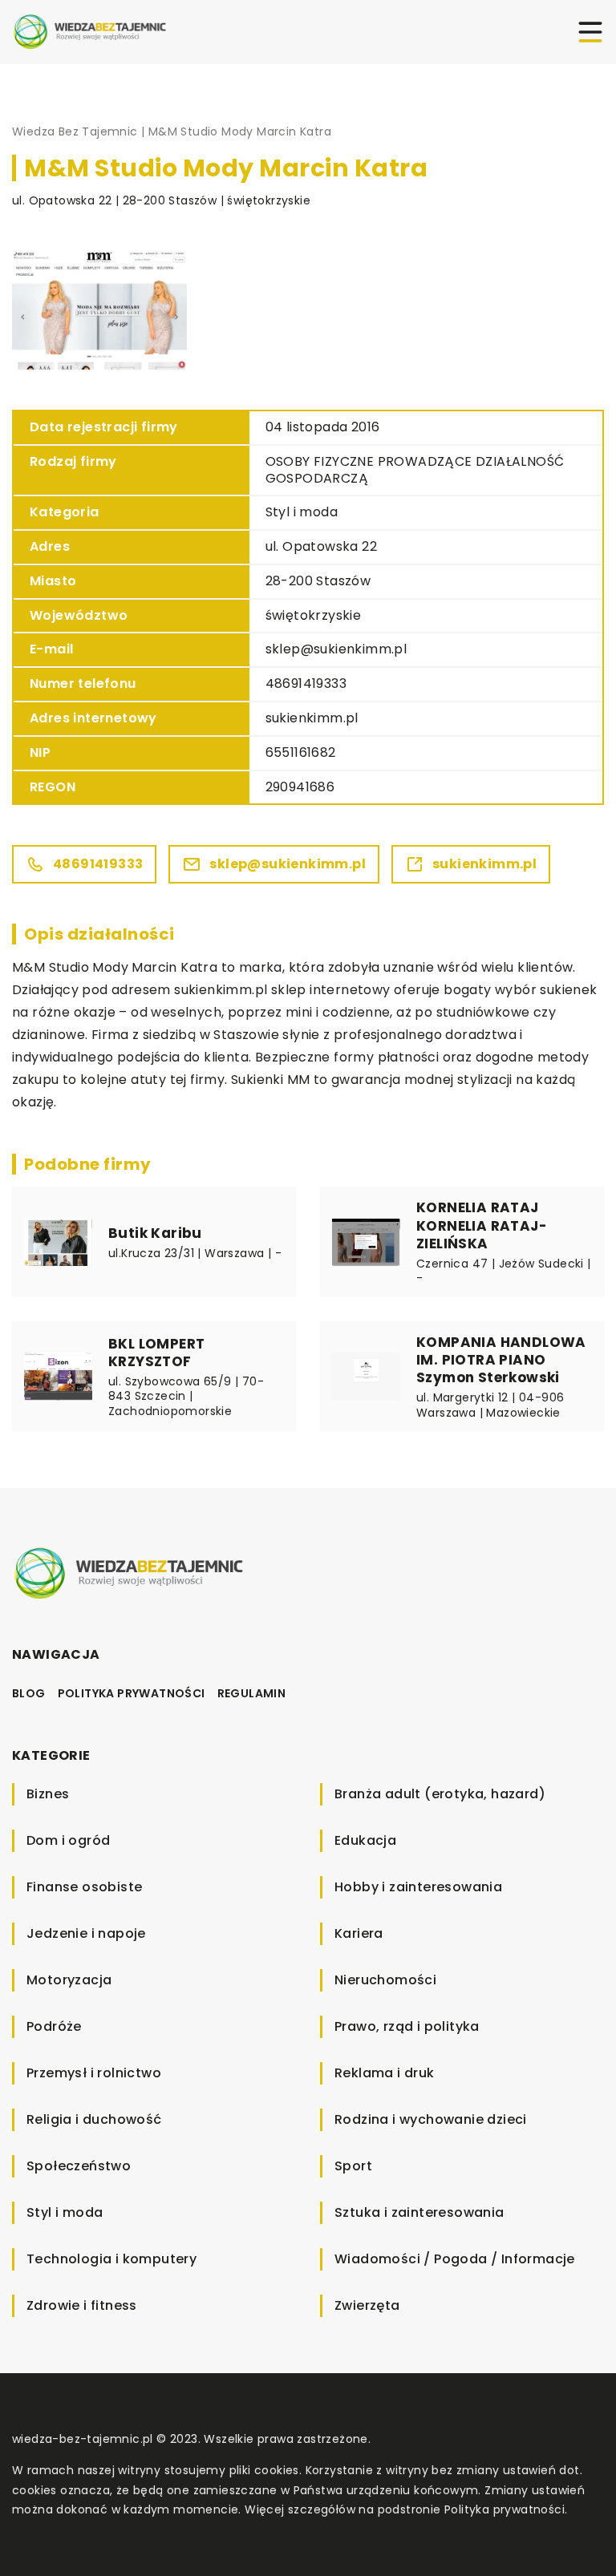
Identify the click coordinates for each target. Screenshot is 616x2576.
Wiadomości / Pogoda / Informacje (455, 2259)
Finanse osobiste (84, 1887)
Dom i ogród (68, 1840)
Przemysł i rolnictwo (94, 2073)
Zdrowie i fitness (82, 2305)
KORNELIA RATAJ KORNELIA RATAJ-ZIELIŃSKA (482, 1225)
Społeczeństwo (79, 2166)
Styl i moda (302, 512)
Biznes (48, 1794)
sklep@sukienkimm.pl (336, 649)
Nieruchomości (385, 1980)
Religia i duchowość (94, 2119)
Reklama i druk (385, 2073)
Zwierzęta (367, 2305)
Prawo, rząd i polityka (407, 2026)
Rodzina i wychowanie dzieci (431, 2119)
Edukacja (365, 1840)
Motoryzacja (69, 1980)
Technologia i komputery (111, 2259)
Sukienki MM (270, 1080)
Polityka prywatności (132, 1693)
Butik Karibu (155, 1233)
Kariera (359, 1933)
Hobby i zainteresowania (418, 1887)
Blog (29, 1693)
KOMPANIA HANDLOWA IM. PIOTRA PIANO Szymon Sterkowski (501, 1360)
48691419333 (306, 683)
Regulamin (252, 1693)
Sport (353, 2166)
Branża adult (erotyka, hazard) (440, 1794)
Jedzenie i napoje (86, 1933)
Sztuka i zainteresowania (419, 2212)
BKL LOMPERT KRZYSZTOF (156, 1353)
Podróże (54, 2026)
